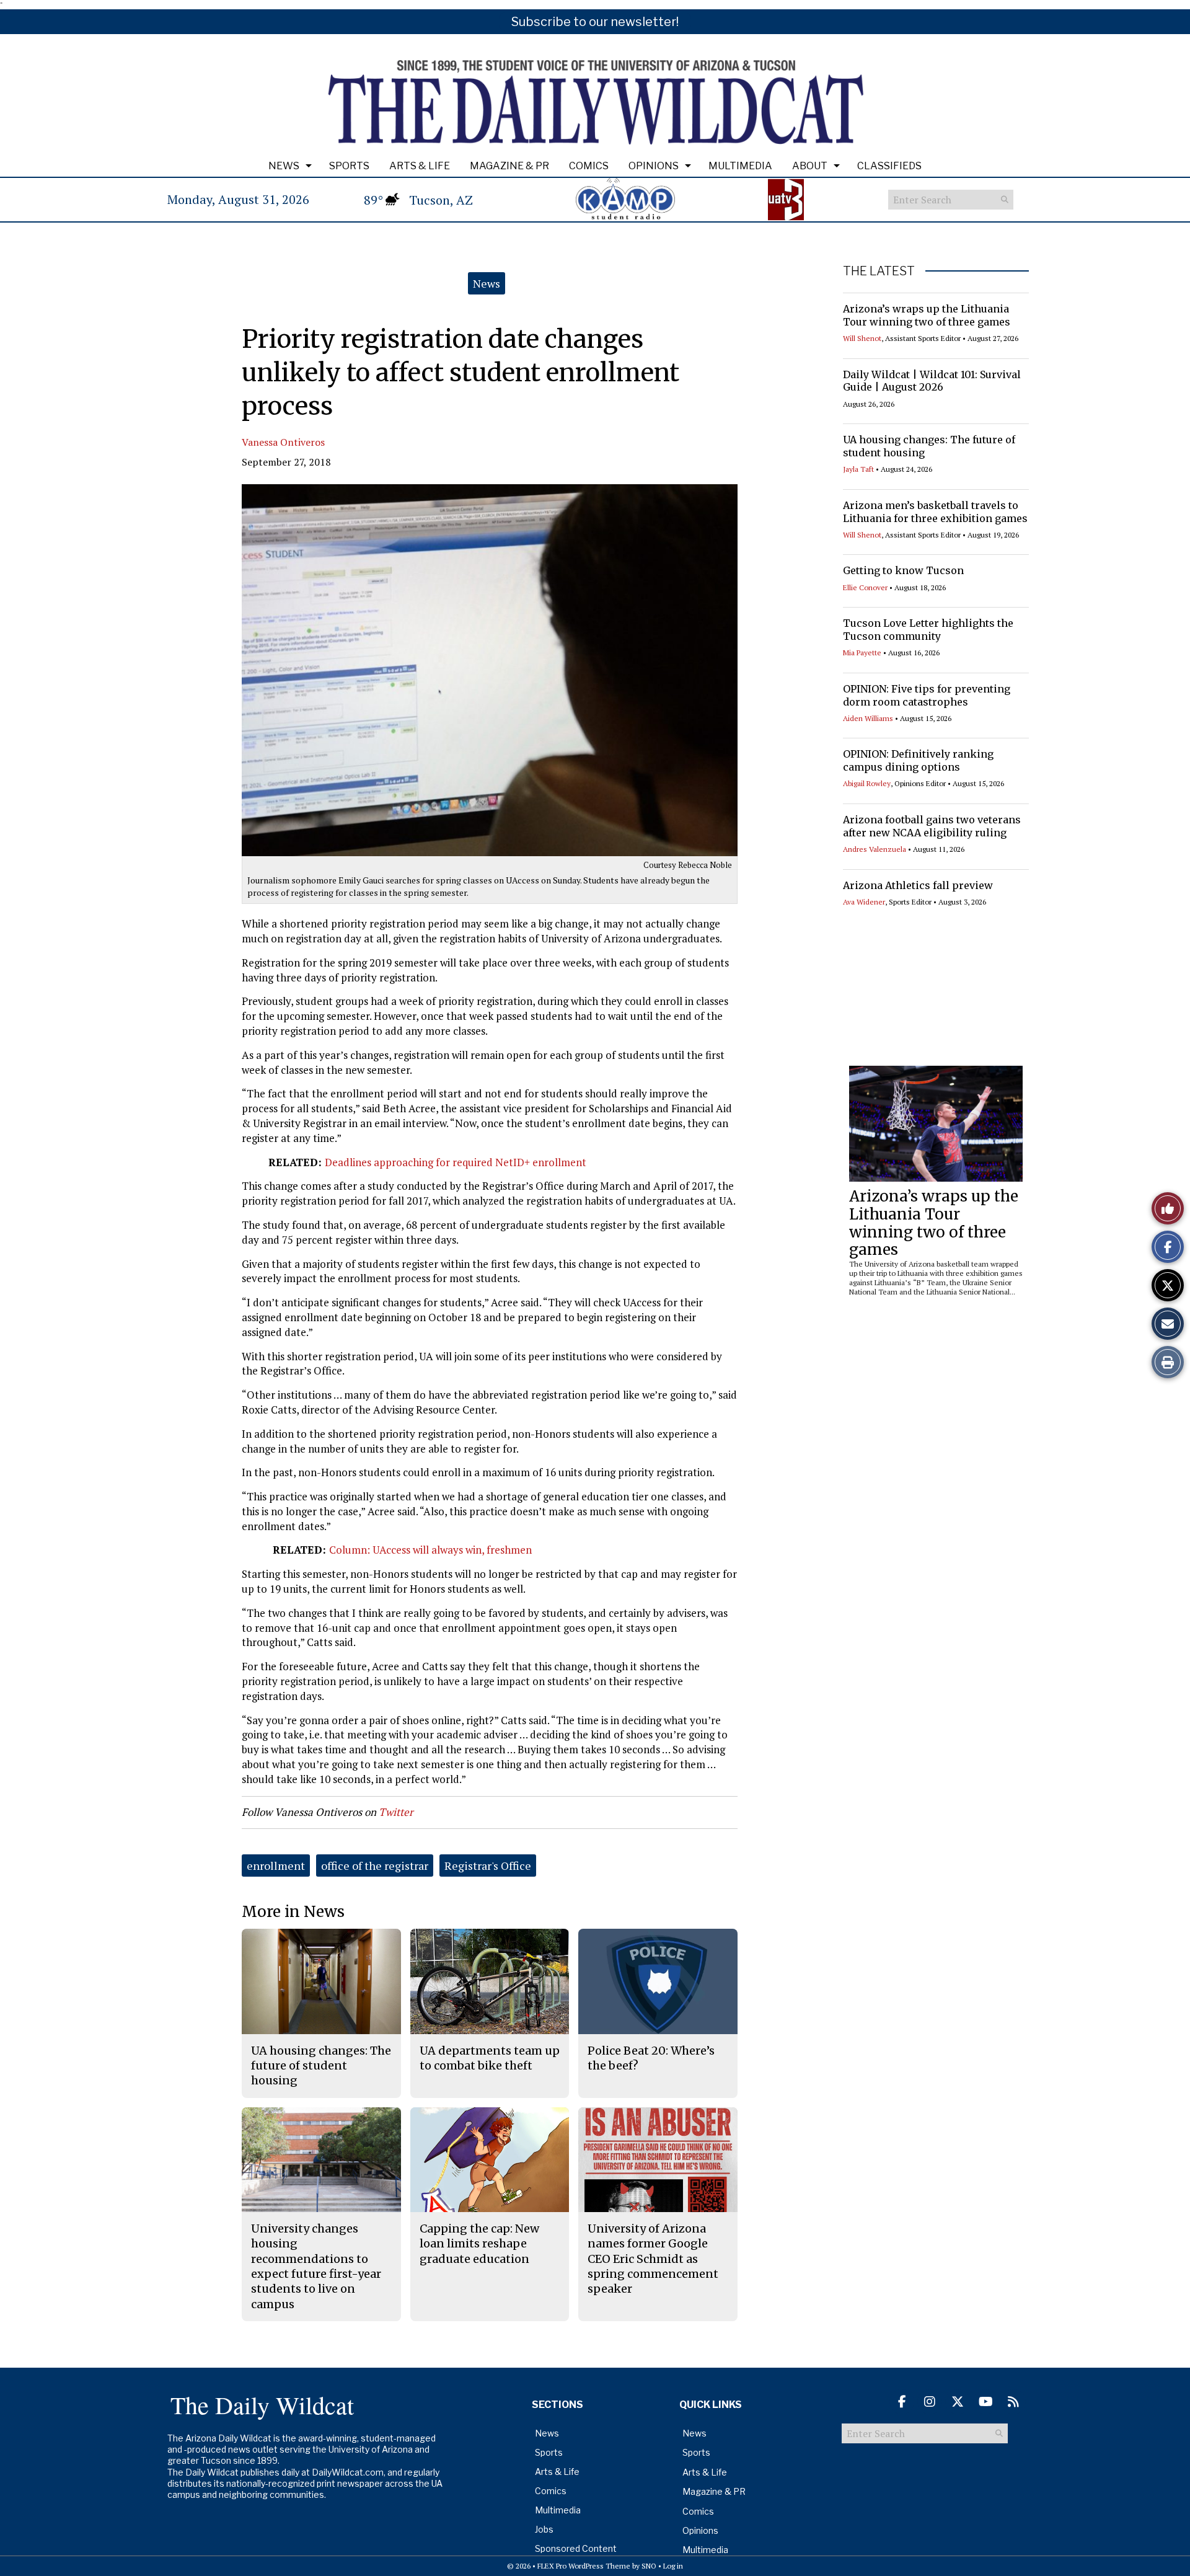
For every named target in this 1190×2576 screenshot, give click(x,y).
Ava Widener (864, 902)
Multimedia (740, 166)
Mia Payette (862, 653)
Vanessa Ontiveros (283, 442)
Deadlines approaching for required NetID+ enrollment (456, 1162)
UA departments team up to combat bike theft (490, 2058)
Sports (349, 166)
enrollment (276, 1866)
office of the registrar (375, 1866)
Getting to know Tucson (903, 570)
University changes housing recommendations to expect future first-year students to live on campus (316, 2266)
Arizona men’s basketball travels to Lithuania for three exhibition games (935, 512)
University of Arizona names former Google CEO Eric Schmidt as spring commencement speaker (653, 2259)
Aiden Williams (868, 718)
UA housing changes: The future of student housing (321, 2066)
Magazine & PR (509, 166)
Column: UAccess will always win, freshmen (430, 1550)
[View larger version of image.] (490, 670)
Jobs (544, 2529)
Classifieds (889, 166)
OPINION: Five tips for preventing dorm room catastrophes (927, 695)
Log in (673, 2566)
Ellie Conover (865, 587)
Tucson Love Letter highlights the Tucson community (928, 630)
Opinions (654, 166)
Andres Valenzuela (875, 849)
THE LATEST (879, 271)
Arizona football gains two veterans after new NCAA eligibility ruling (932, 826)
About (810, 166)
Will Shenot (862, 338)
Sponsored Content (576, 2548)
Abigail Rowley (867, 783)
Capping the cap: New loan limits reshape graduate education (479, 2244)
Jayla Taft (858, 469)
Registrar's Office (488, 1866)
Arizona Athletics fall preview (918, 885)
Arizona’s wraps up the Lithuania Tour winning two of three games (927, 315)
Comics (589, 166)
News (284, 166)
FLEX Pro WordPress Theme (584, 2566)
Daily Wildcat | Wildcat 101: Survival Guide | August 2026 (932, 381)
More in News (293, 1912)
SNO (649, 2566)
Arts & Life (420, 166)
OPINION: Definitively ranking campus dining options (918, 760)
